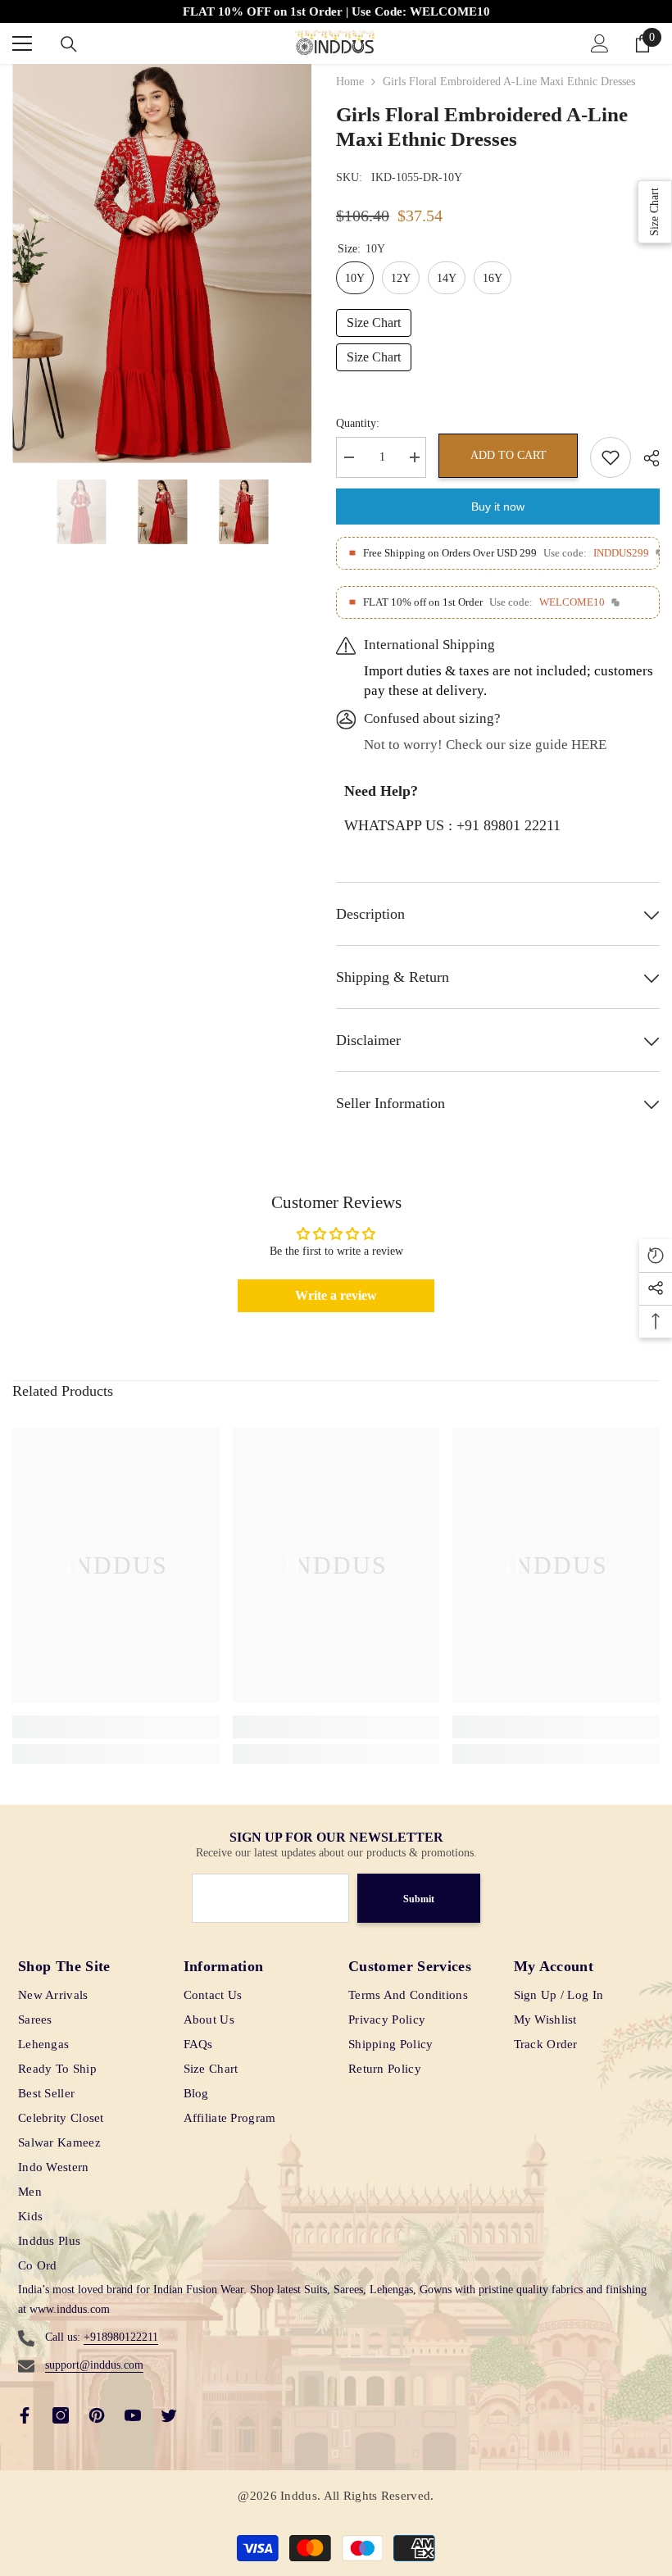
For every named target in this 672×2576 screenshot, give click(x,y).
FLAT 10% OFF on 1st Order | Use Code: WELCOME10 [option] (336, 11)
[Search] (69, 44)
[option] (162, 264)
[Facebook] (25, 2415)
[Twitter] (169, 2415)
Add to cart (509, 455)
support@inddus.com (94, 2365)
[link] (116, 1727)
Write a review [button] (336, 1295)
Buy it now (498, 507)
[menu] (22, 43)
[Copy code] (615, 602)
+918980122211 (121, 2337)
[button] (17, 512)
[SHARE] (645, 458)
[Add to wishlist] (611, 457)
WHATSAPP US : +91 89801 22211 (452, 825)
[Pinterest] (97, 2415)
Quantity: (358, 423)
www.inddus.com (70, 2309)
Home (350, 82)
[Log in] (600, 43)
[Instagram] (61, 2415)
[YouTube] (133, 2415)
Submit (419, 1899)
